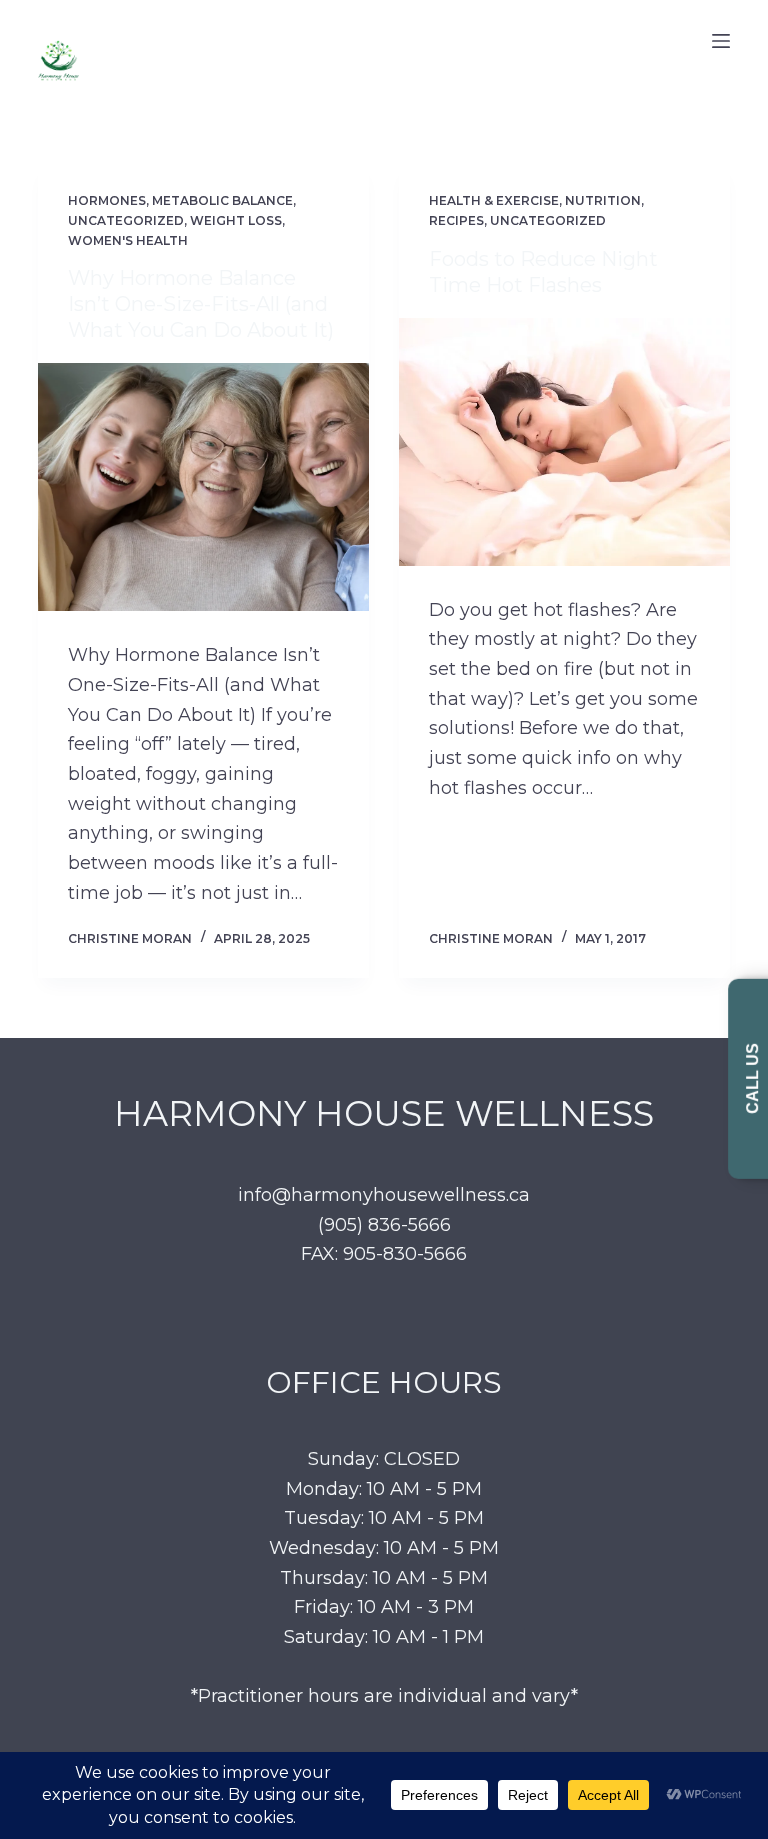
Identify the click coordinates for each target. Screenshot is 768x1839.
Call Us (752, 1078)
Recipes (456, 220)
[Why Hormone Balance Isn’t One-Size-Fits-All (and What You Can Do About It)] (203, 487)
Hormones (107, 200)
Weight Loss (236, 220)
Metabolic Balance (222, 200)
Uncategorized (126, 220)
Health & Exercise (494, 200)
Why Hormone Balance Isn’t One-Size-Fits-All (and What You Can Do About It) (201, 304)
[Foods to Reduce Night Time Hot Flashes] (564, 442)
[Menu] (721, 41)
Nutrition (603, 200)
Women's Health (128, 240)
